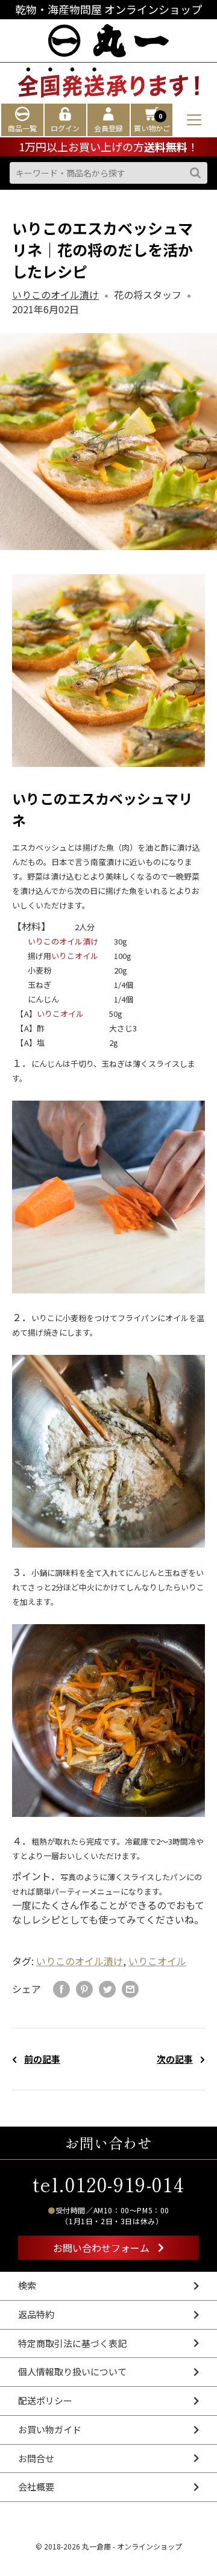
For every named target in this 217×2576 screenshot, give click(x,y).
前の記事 (42, 2059)
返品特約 (36, 2314)
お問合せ (36, 2458)
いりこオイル (75, 956)
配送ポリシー (45, 2400)
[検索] (195, 173)
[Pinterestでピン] (84, 1989)
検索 (27, 2285)
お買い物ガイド (50, 2429)
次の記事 (175, 2059)
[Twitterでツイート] (107, 1989)
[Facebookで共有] (61, 1989)
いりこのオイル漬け (55, 295)
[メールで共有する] (130, 1989)
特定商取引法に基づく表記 (72, 2343)
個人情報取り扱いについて (72, 2371)
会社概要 (36, 2487)
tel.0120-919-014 (109, 2184)
